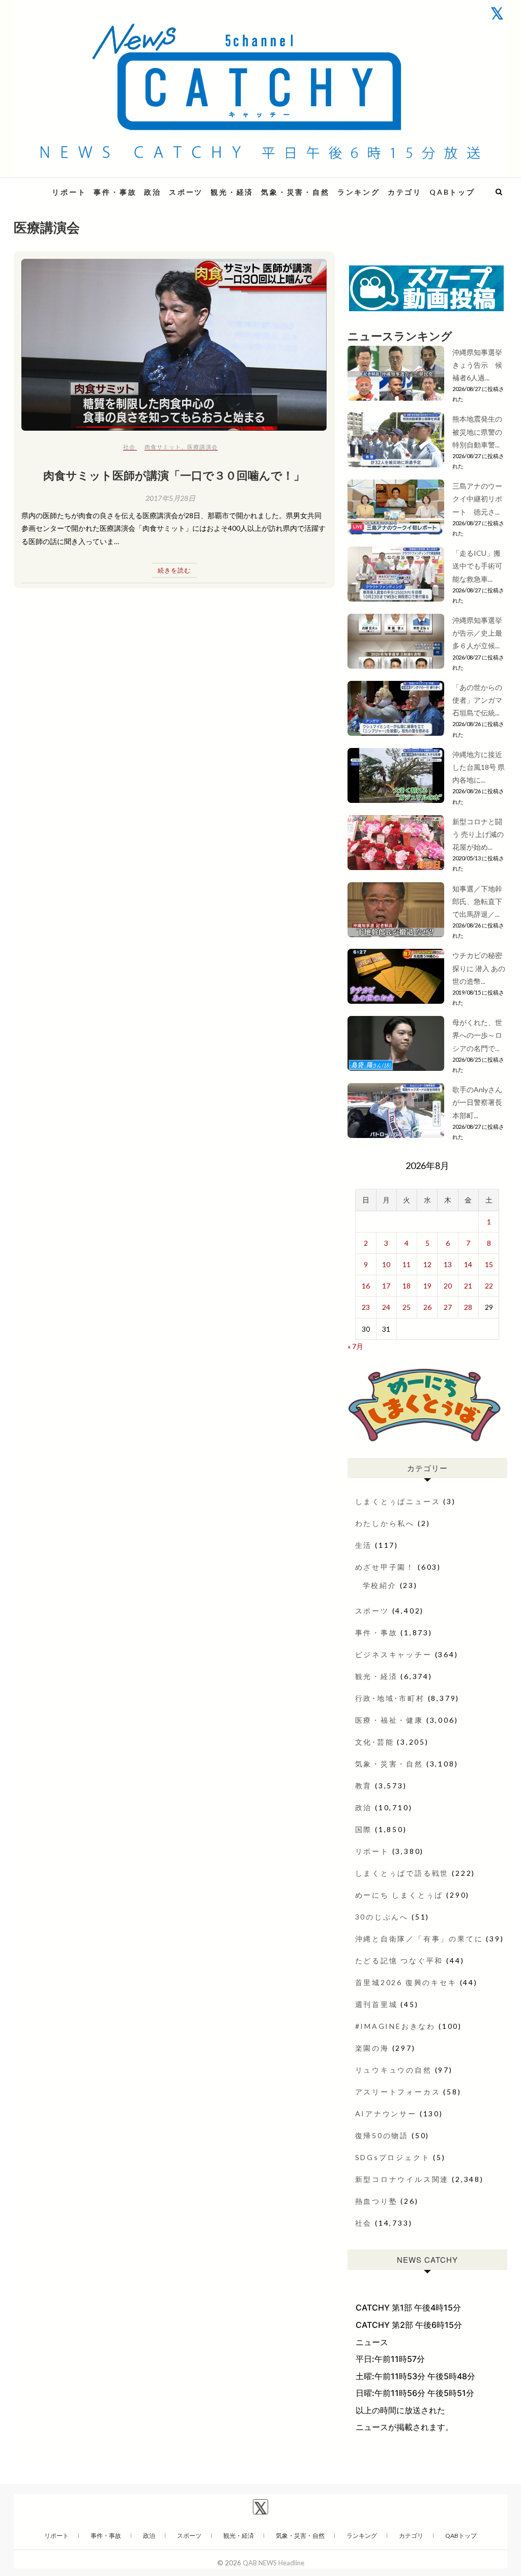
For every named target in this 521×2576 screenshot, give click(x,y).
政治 (153, 192)
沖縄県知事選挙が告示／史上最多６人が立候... (477, 633)
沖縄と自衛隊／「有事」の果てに (419, 1939)
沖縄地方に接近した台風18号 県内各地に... (479, 767)
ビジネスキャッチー (394, 1654)
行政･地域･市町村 (390, 1698)
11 (407, 1264)
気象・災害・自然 (295, 192)
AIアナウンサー (386, 2114)
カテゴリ (405, 192)
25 (407, 1307)
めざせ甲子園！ (385, 1567)
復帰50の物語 (382, 2135)
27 (448, 1307)
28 (468, 1307)
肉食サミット (163, 447)
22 (489, 1286)
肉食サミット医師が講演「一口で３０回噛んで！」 (174, 475)
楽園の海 (372, 2048)
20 (448, 1286)
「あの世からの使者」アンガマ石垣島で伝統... (477, 700)
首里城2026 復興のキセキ (406, 1982)
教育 (364, 1786)
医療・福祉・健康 (389, 1720)
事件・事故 (115, 192)
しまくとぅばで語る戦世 (402, 1873)
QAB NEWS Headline (273, 2563)
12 (427, 1264)
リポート (69, 192)
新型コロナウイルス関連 (402, 2179)
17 (386, 1286)
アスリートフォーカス (398, 2092)
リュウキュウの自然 (394, 2070)
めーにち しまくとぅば (399, 1895)
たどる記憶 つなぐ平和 (399, 1960)
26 (427, 1307)
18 (407, 1286)
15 (489, 1264)
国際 (364, 1829)
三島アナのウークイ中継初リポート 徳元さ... (477, 499)
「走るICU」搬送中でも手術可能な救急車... (477, 566)
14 (468, 1264)
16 (366, 1286)
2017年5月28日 (170, 498)
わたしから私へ (385, 1523)
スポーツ (186, 192)
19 (427, 1286)
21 (468, 1286)
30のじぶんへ (382, 1917)
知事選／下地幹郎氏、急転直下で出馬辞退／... (477, 901)
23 (366, 1307)
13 (448, 1264)
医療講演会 (202, 447)
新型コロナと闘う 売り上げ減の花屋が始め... (478, 834)
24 (386, 1307)
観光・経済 (232, 192)
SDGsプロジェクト (393, 2157)
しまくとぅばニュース (398, 1501)
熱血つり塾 (377, 2201)
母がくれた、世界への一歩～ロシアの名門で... (477, 1035)
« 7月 (355, 1346)
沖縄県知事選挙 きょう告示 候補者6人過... (481, 365)
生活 (364, 1545)
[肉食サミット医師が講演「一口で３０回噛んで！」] (174, 345)
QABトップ (452, 192)
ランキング (359, 192)
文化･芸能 (375, 1742)
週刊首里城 (377, 2004)
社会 (129, 447)
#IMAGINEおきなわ (396, 2026)
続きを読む (174, 570)
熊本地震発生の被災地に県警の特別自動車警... (477, 431)
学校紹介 (380, 1585)
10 (386, 1264)
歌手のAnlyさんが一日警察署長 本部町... (477, 1102)
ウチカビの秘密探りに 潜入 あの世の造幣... (479, 968)
